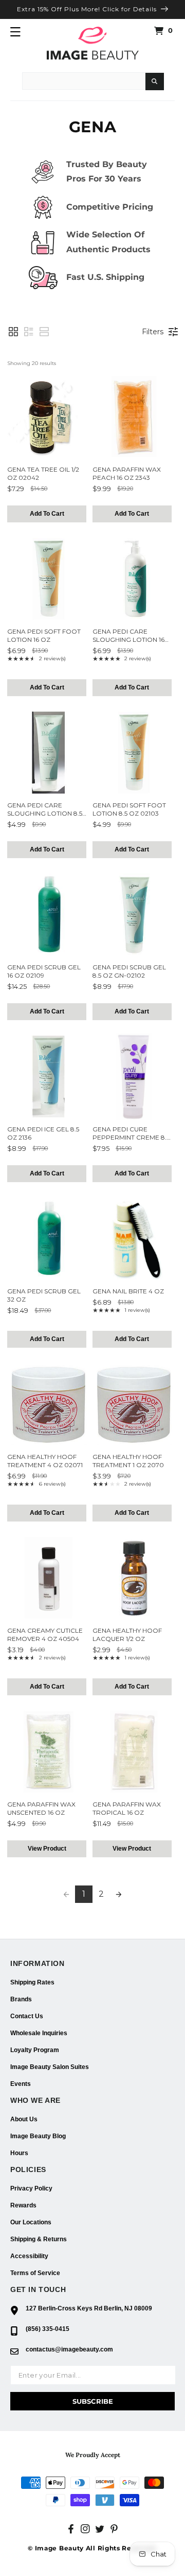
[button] (15, 32)
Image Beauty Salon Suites (50, 2067)
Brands (21, 1999)
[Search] (155, 82)
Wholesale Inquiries (39, 2033)
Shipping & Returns (39, 2239)
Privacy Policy (31, 2188)
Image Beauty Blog (38, 2136)
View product (47, 1849)
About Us (24, 2119)
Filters (153, 332)
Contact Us (27, 2016)
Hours (19, 2153)
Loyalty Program (35, 2050)
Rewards (23, 2205)
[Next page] (119, 1894)
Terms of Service (35, 2273)
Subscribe (93, 2401)
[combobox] (84, 81)
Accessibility (29, 2256)
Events (21, 2084)
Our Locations (31, 2222)
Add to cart (47, 514)
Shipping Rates (32, 1982)
